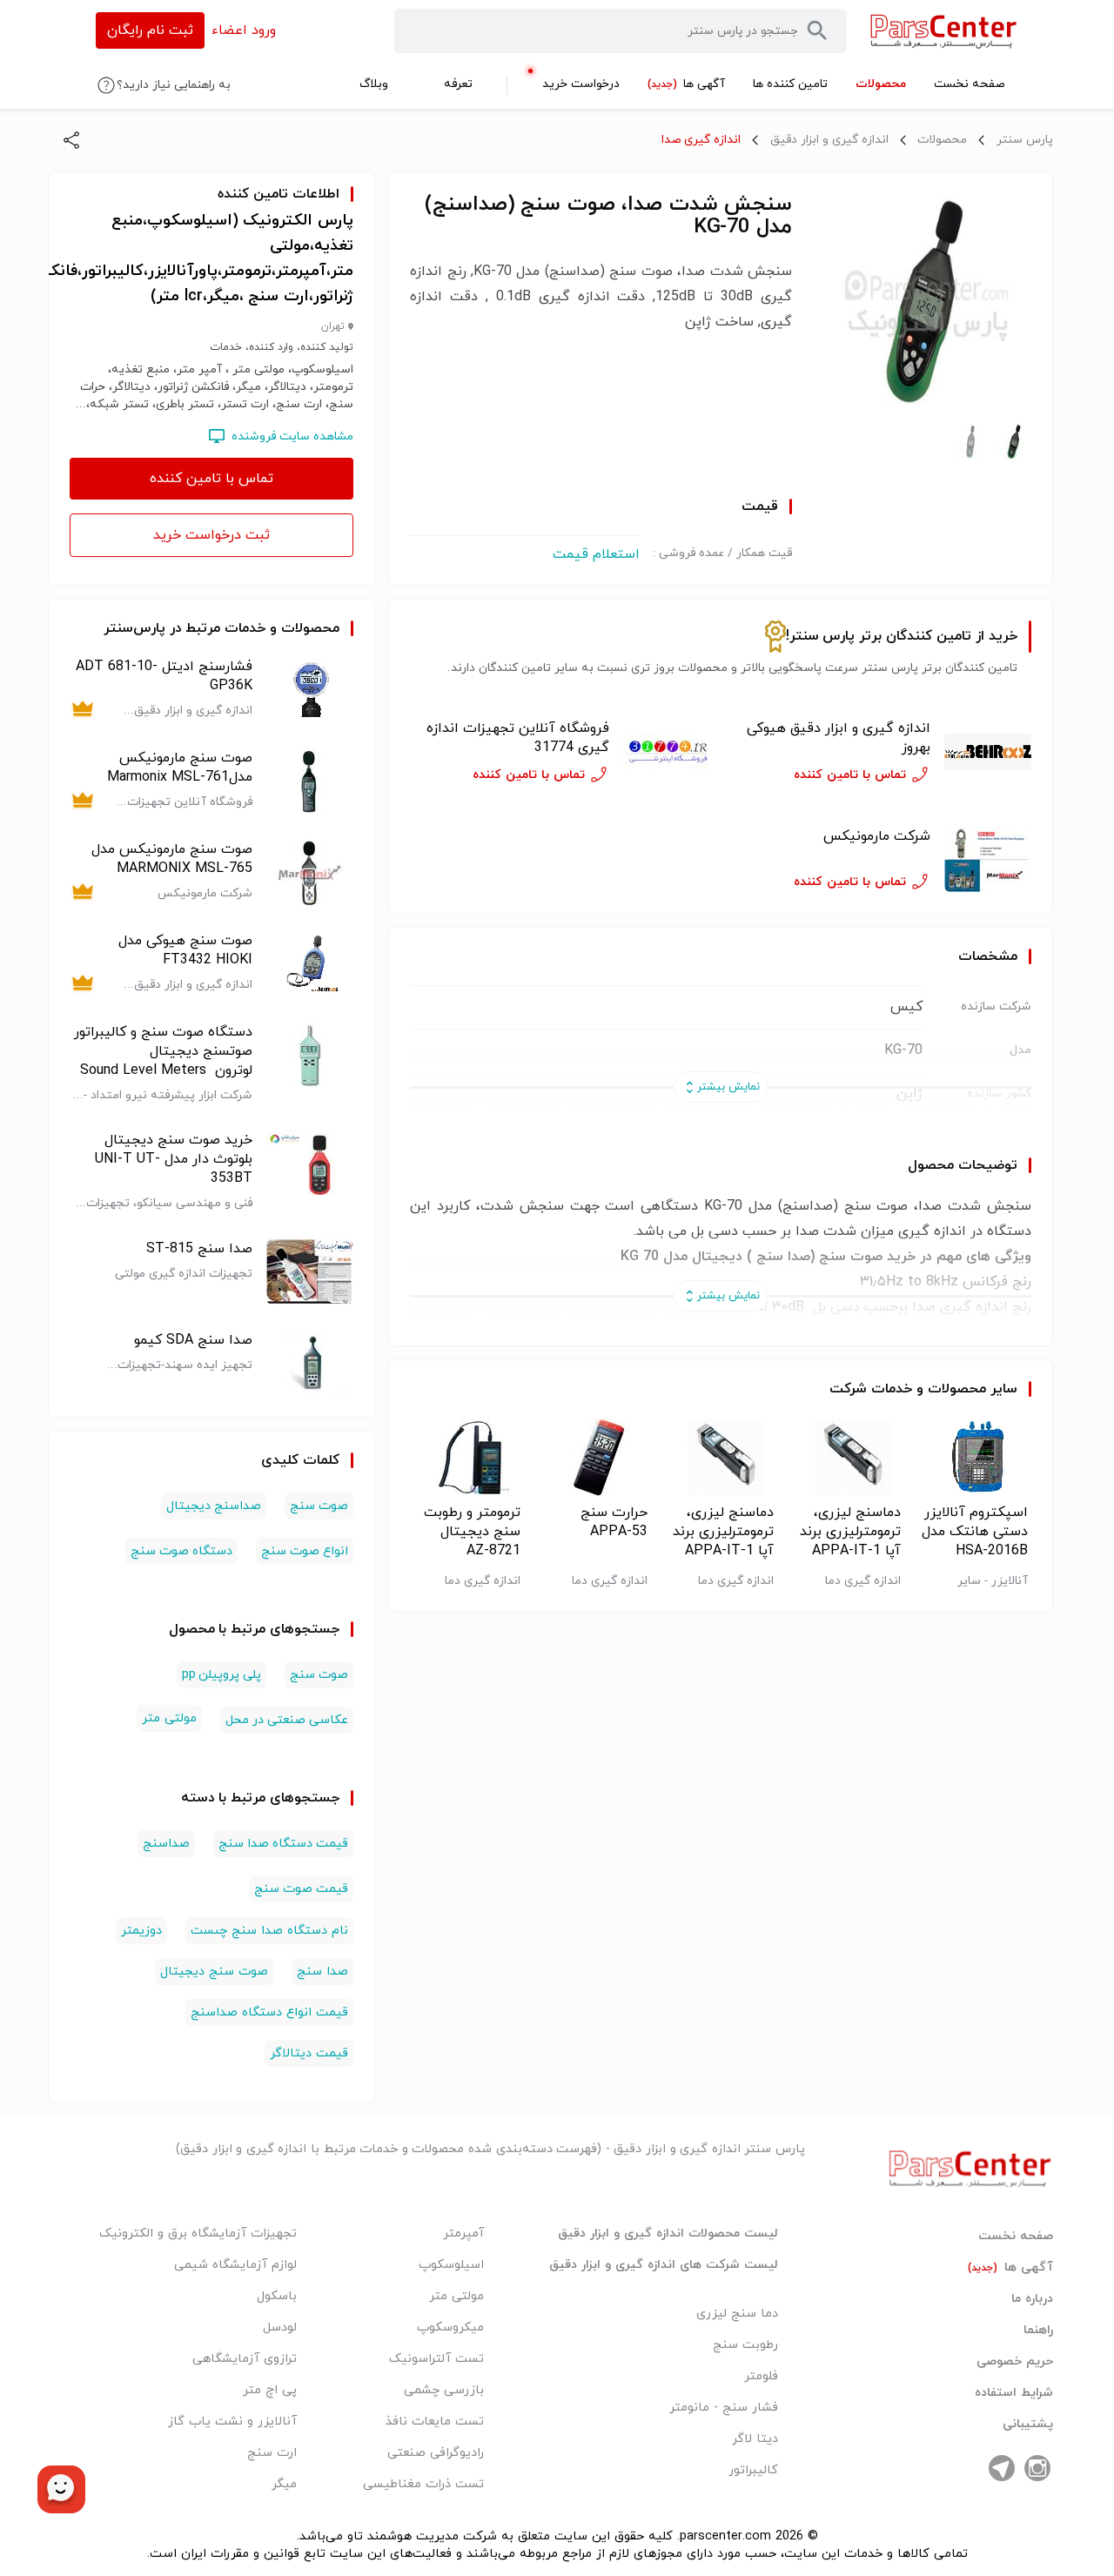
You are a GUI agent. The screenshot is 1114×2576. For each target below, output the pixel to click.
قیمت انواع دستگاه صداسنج (269, 2012)
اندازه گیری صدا (701, 140)
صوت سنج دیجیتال (214, 1972)
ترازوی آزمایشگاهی (245, 2359)
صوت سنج (319, 1506)
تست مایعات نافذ (435, 2422)
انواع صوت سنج (305, 1551)
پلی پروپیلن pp (221, 1675)
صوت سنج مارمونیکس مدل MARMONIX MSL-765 (172, 859)
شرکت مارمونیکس (877, 836)
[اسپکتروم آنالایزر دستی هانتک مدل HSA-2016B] (974, 1457)
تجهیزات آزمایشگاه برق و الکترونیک (198, 2234)
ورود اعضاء (244, 30)
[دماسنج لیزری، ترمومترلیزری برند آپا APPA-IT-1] (847, 1457)
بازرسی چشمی (444, 2390)
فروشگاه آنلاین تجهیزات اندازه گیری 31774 (518, 738)
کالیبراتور (753, 2470)
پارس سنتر (1025, 140)
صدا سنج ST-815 (199, 1249)
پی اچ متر (270, 2390)
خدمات (892, 1389)
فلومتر (761, 2376)
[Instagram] (1037, 2468)
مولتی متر (169, 1718)
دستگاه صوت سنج (181, 1551)
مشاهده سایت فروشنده (292, 436)
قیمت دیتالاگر (309, 2053)
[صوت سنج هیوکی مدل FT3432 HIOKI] (310, 964)
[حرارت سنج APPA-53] (594, 1457)
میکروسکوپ (450, 2328)
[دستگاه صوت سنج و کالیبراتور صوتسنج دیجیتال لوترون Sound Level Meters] (310, 1063)
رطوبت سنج (745, 2345)
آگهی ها (1010, 2268)
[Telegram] (1002, 2468)
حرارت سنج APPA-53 (614, 1522)
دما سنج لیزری (737, 2314)
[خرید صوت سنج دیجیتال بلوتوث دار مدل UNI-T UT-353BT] (310, 1171)
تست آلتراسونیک (436, 2359)
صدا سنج (322, 1972)
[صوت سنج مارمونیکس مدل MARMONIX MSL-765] (310, 872)
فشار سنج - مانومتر (724, 2408)
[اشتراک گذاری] (71, 140)
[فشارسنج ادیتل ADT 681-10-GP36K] (310, 690)
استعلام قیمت (596, 554)
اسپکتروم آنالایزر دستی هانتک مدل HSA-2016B (975, 1532)
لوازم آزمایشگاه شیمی (235, 2265)
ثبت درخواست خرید (211, 535)
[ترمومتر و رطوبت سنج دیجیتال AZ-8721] (467, 1457)
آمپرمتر (463, 2234)
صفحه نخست (1016, 2237)
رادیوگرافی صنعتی (436, 2453)
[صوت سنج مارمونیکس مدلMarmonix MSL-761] (310, 781)
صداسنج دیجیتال (214, 1506)
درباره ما (1032, 2299)
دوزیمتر (141, 1931)
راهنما (1038, 2331)
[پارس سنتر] (944, 31)
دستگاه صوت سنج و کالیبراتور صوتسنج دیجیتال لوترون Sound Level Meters (163, 1051)
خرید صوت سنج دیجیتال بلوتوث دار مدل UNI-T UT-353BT (174, 1159)
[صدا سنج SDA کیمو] (310, 1363)
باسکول (277, 2296)
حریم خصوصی (1015, 2362)
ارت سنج (272, 2453)
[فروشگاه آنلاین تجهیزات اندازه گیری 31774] (667, 752)
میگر (284, 2484)
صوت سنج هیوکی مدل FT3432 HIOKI (185, 950)
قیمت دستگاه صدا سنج (284, 1844)
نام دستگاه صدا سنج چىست (269, 1931)
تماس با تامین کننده (211, 479)
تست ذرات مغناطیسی (423, 2484)
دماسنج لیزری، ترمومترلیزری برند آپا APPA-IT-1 (850, 1532)
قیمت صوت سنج (301, 1889)
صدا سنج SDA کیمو (193, 1340)
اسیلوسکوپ (451, 2265)
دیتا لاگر (755, 2439)
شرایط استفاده (1014, 2393)
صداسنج (166, 1844)
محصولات (942, 140)
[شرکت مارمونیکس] (988, 859)
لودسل (280, 2328)
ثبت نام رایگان (150, 30)
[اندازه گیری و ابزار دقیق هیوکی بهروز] (988, 752)
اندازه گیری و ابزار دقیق (829, 140)
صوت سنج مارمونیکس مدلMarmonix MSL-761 (180, 768)
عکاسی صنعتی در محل (287, 1720)
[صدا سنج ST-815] (310, 1272)
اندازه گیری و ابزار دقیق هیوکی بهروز (839, 738)
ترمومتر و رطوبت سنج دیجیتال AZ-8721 (472, 1532)
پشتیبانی (1028, 2425)
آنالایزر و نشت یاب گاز (232, 2422)
